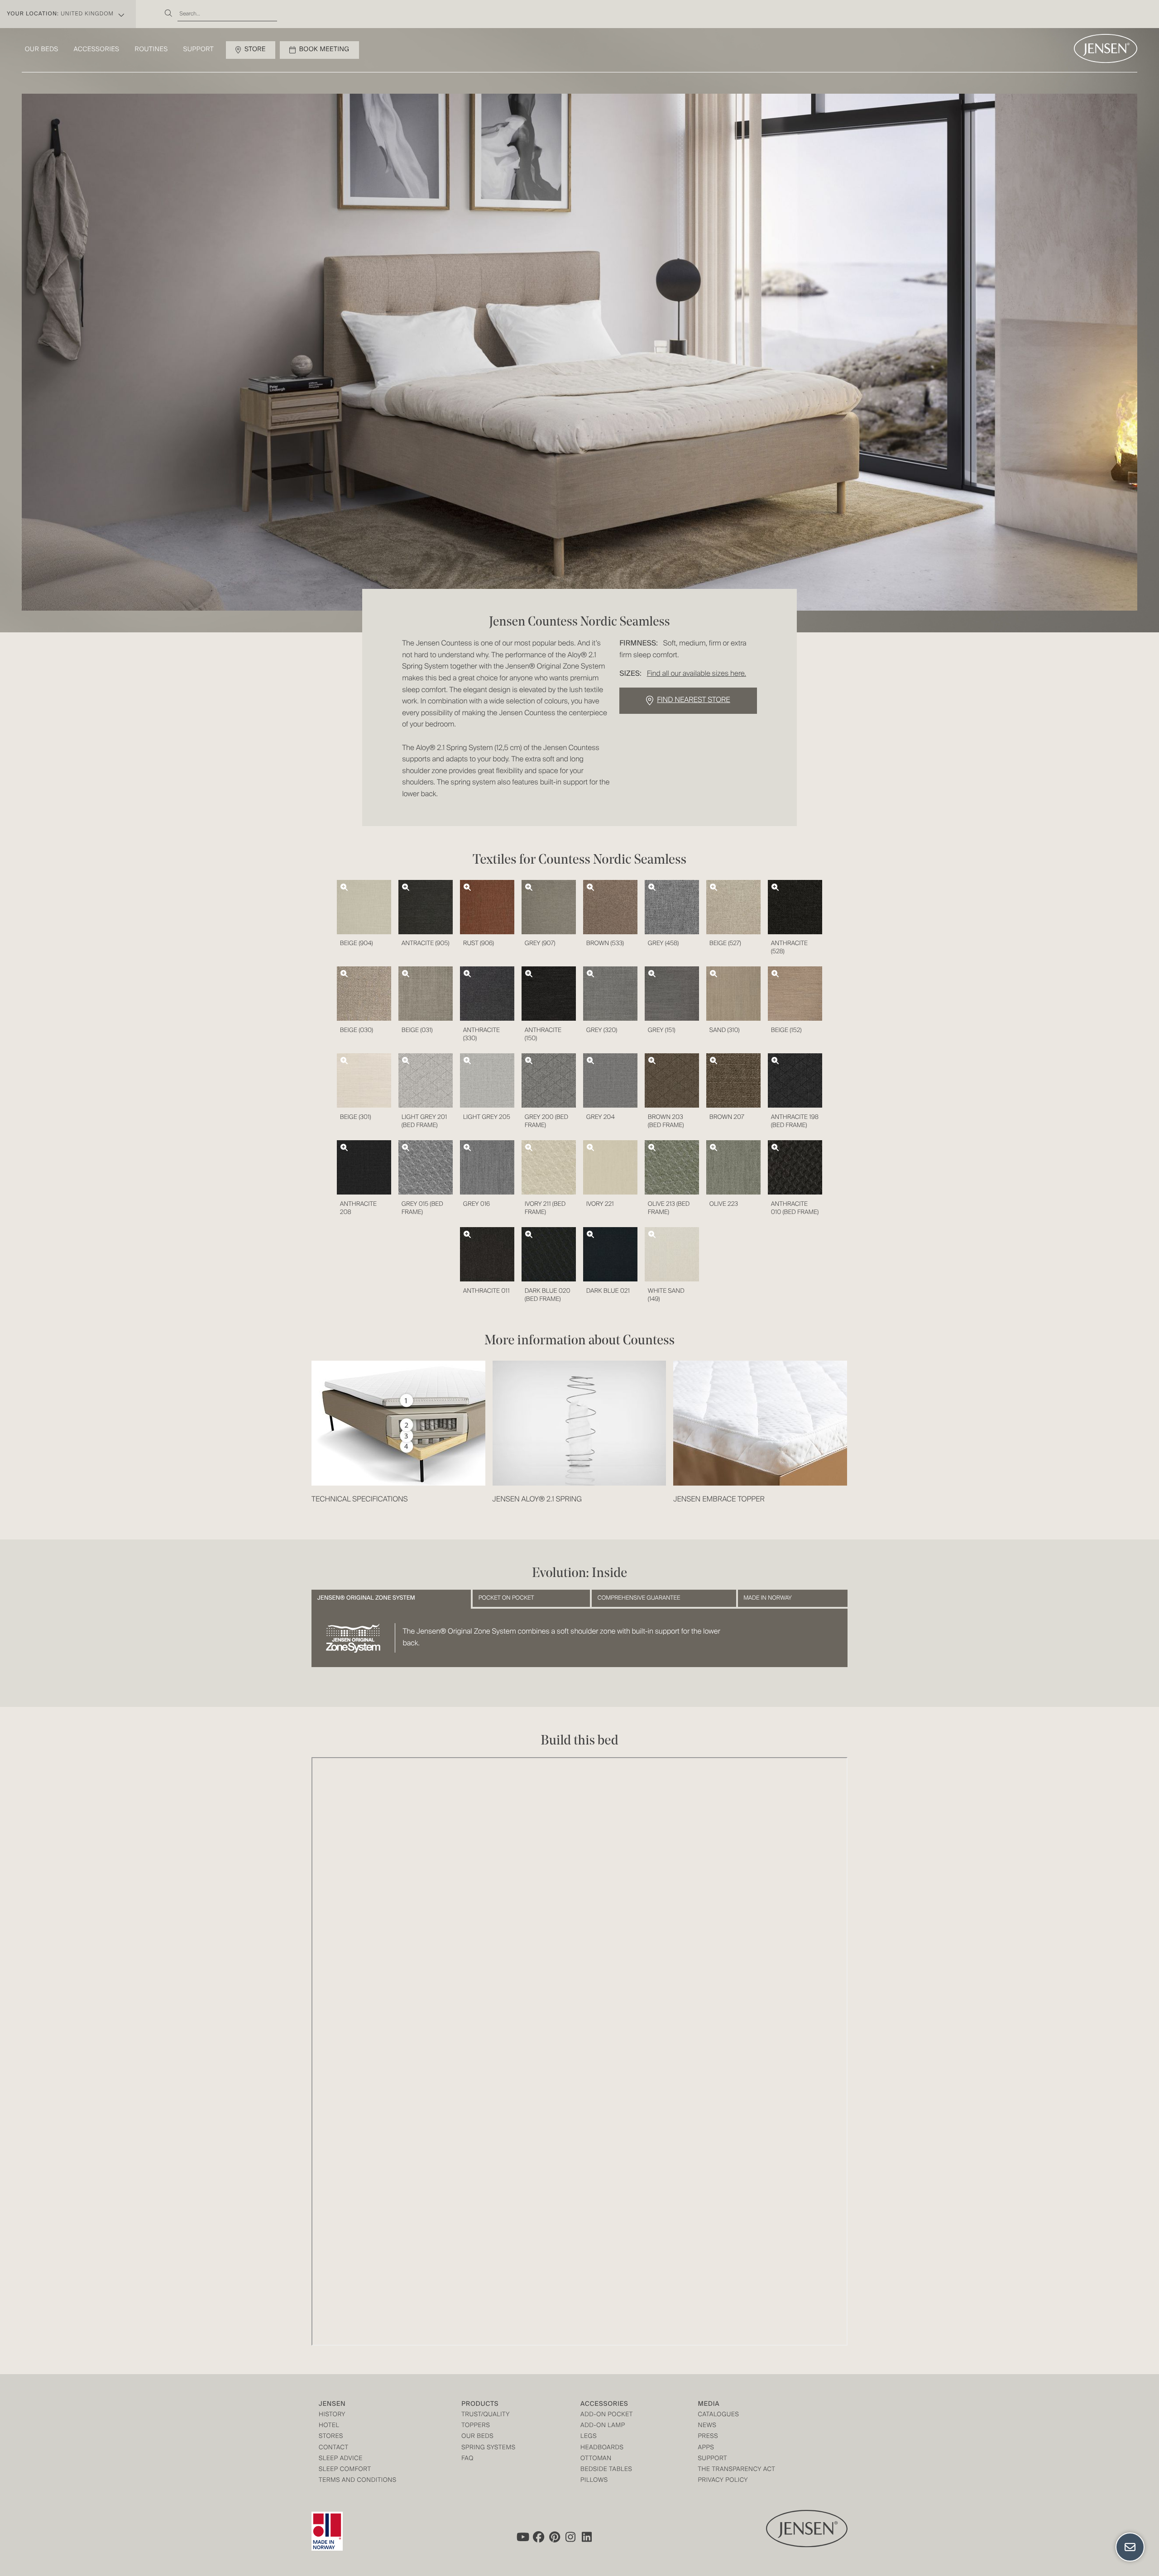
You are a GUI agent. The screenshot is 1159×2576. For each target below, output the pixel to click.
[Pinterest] (555, 2537)
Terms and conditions (358, 2481)
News (707, 2426)
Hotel (329, 2426)
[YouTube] (522, 2537)
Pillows (594, 2481)
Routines (151, 50)
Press (708, 2437)
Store (255, 50)
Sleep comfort (345, 2470)
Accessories (97, 50)
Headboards (602, 2448)
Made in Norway (767, 1598)
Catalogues (718, 2415)
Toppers (476, 2426)
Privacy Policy (723, 2481)
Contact (334, 2448)
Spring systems (488, 2448)
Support (199, 50)
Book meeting (324, 50)
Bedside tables (606, 2470)
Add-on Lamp (603, 2426)
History (332, 2415)
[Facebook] (538, 2537)
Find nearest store (693, 700)
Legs (589, 2437)
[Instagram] (571, 2537)
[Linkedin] (587, 2537)
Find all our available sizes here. (697, 674)
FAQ (467, 2459)
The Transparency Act (736, 2470)
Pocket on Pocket (506, 1598)
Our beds (42, 50)
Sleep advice (341, 2459)
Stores (331, 2437)
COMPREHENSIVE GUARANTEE (639, 1598)
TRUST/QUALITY (486, 2415)
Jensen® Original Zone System (366, 1598)
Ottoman (596, 2459)
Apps (706, 2448)
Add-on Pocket (607, 2415)
